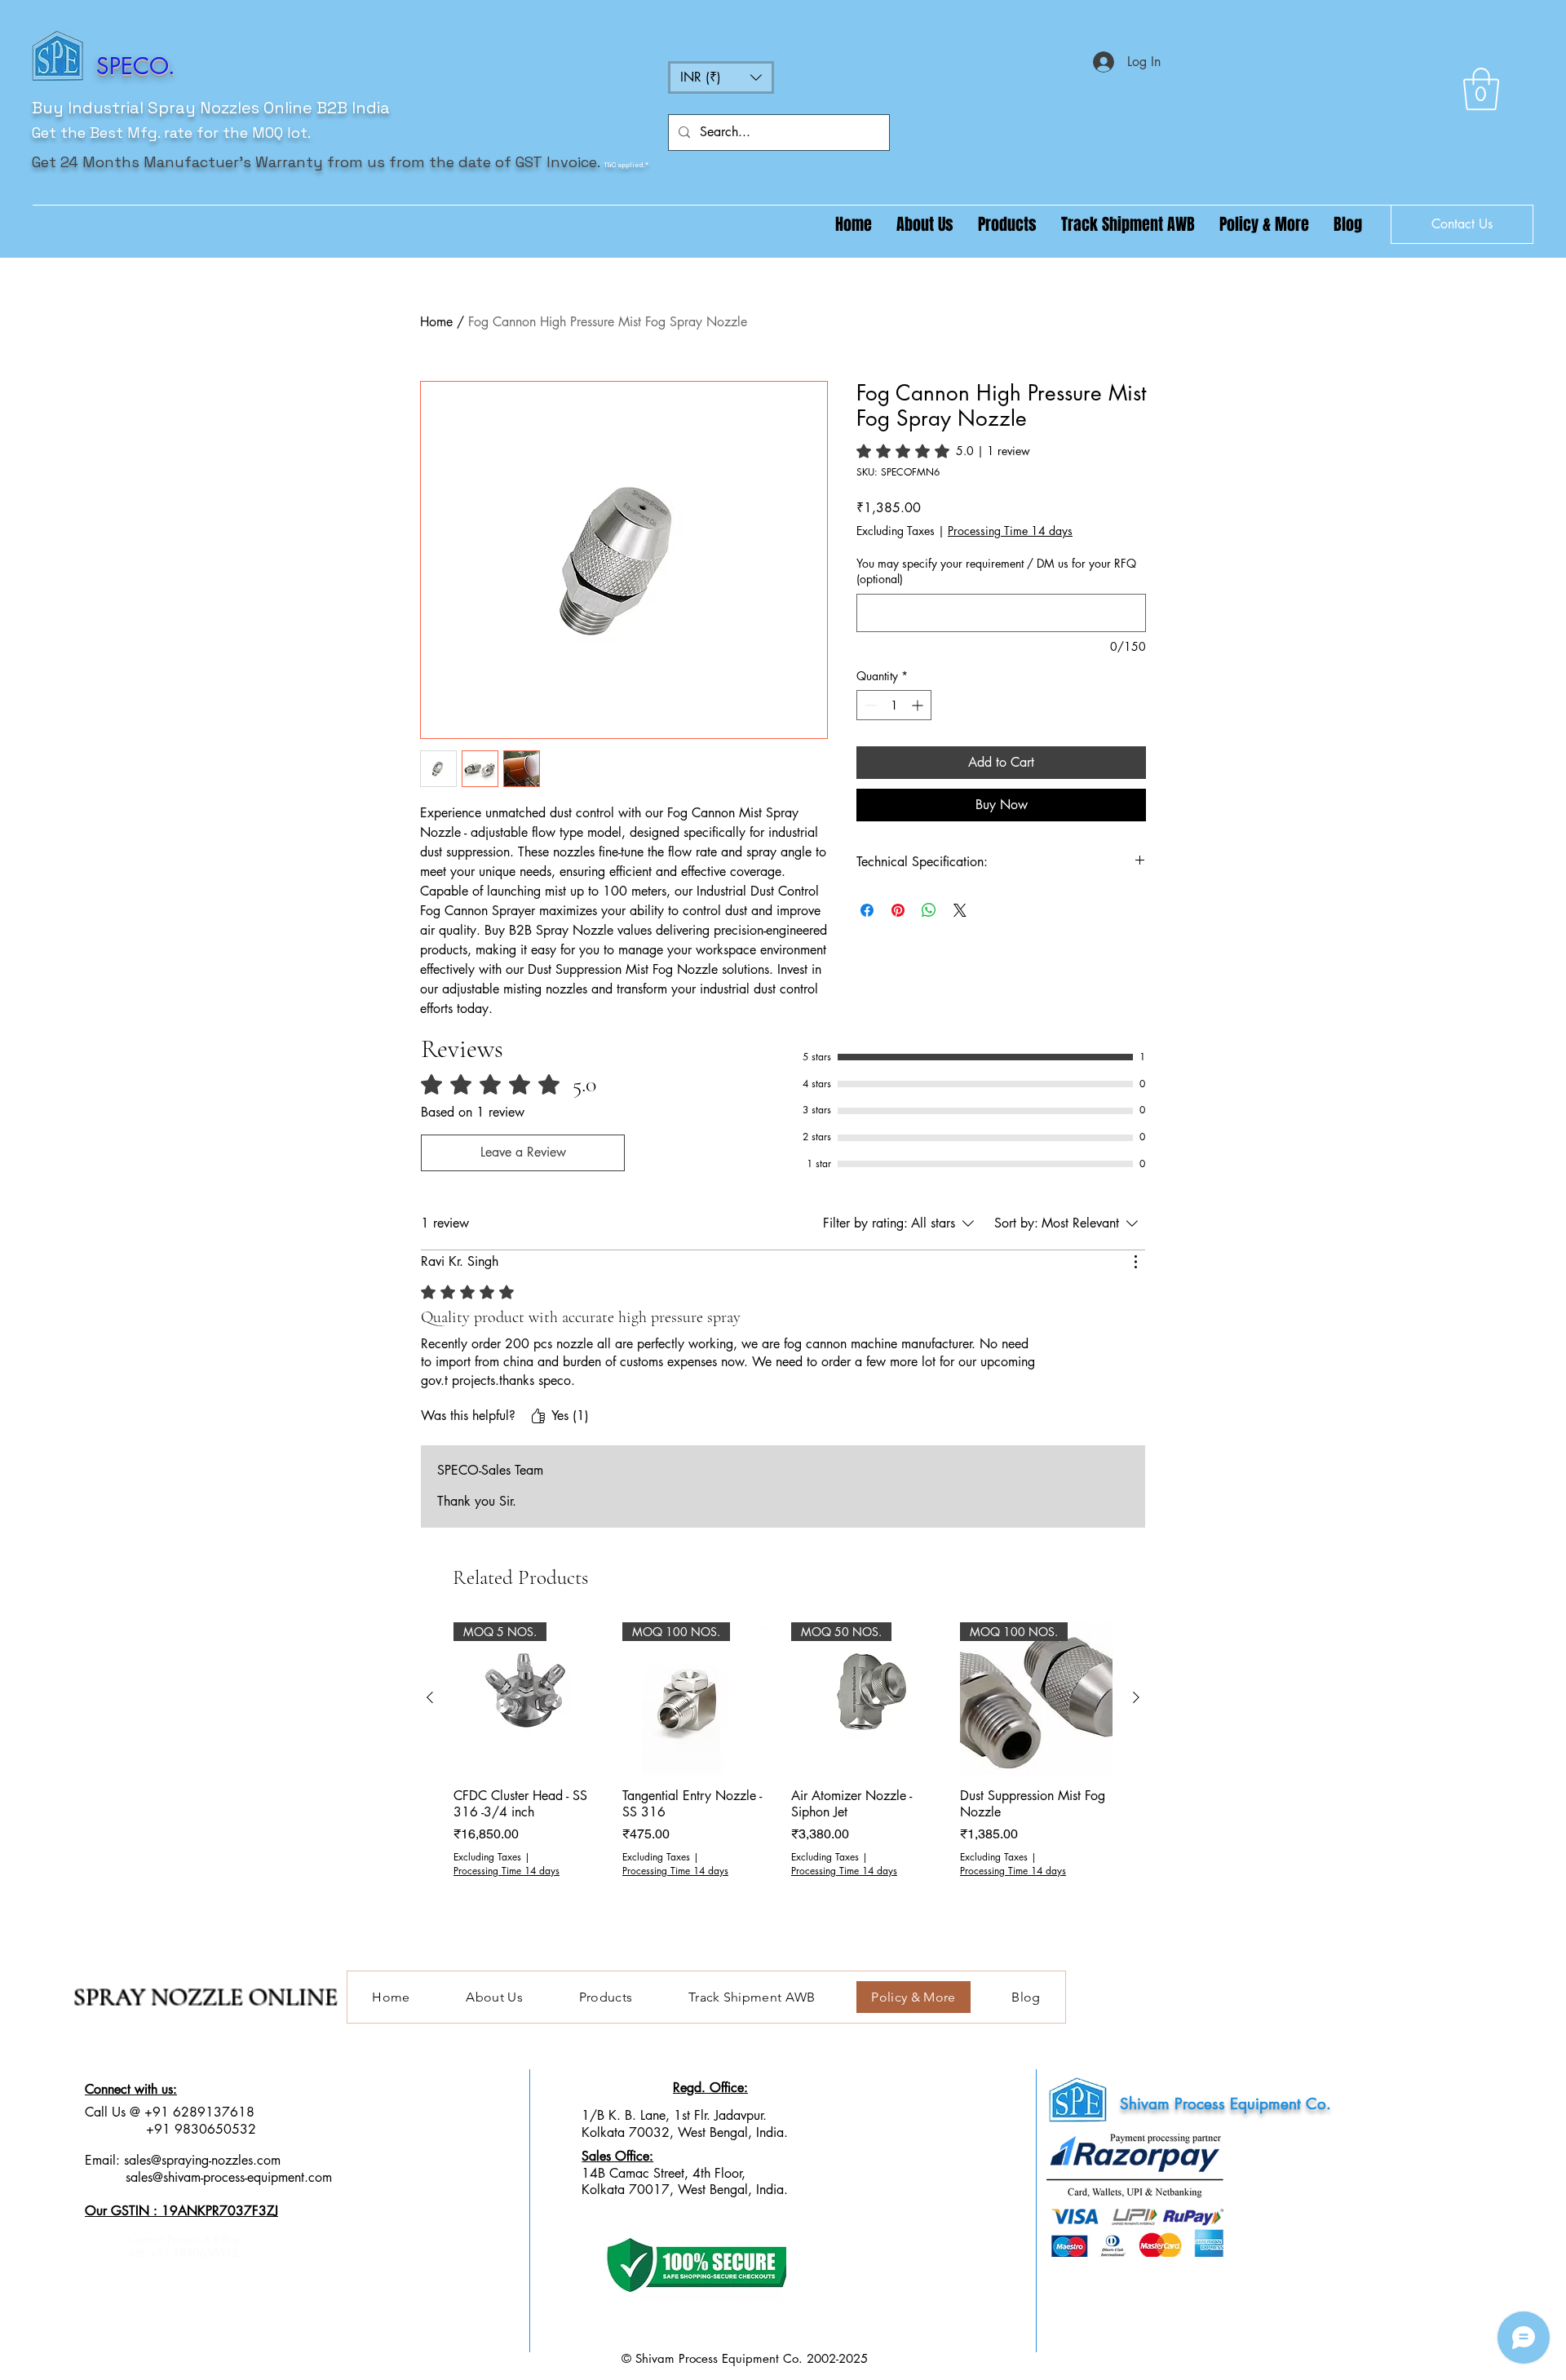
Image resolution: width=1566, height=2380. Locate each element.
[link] (943, 451)
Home (436, 322)
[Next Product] (1136, 1697)
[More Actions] (1135, 1262)
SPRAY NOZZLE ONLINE (206, 1997)
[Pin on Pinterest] (898, 910)
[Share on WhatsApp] (929, 910)
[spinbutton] (894, 705)
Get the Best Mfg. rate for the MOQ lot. (171, 133)
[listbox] (721, 77)
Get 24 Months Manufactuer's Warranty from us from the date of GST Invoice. (316, 162)
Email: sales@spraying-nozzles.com (183, 2160)
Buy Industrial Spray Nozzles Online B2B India (211, 108)
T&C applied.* (626, 165)
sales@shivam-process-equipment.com (229, 2177)
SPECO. (136, 66)
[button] (721, 77)
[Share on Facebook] (867, 910)
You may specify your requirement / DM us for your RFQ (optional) (996, 571)
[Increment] (919, 705)
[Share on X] (960, 910)
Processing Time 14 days (1010, 531)
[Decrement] (869, 705)
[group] (783, 1767)
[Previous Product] (430, 1697)
